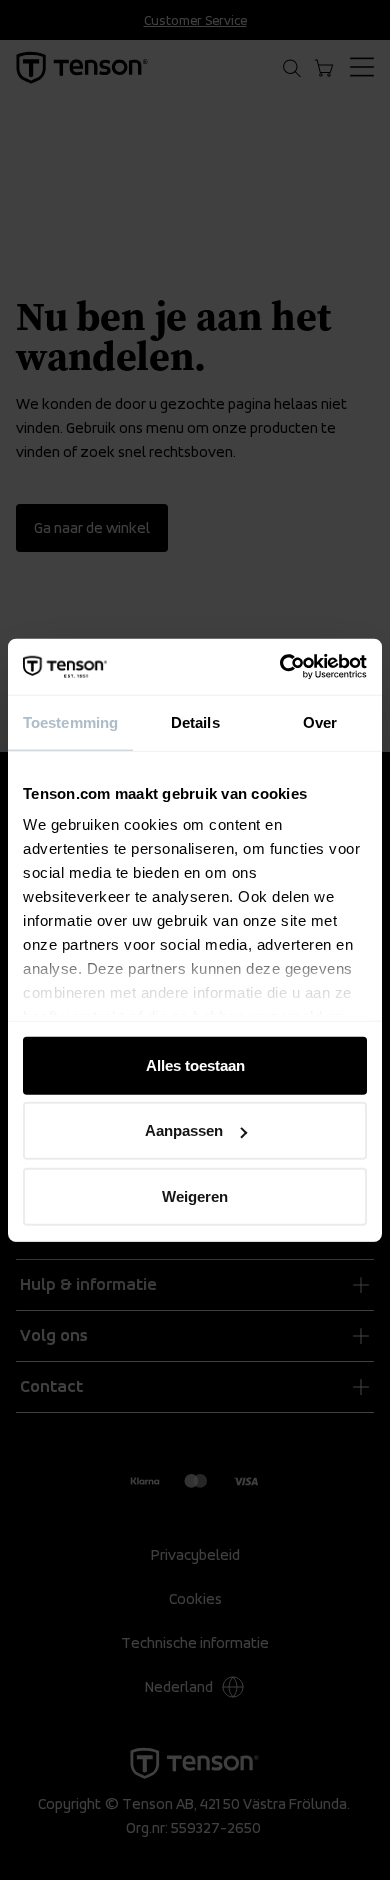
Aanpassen (184, 1130)
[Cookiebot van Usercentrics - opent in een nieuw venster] (280, 667)
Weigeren (195, 1195)
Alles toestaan (195, 1064)
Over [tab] (320, 721)
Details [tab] (195, 721)
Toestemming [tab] (70, 721)
